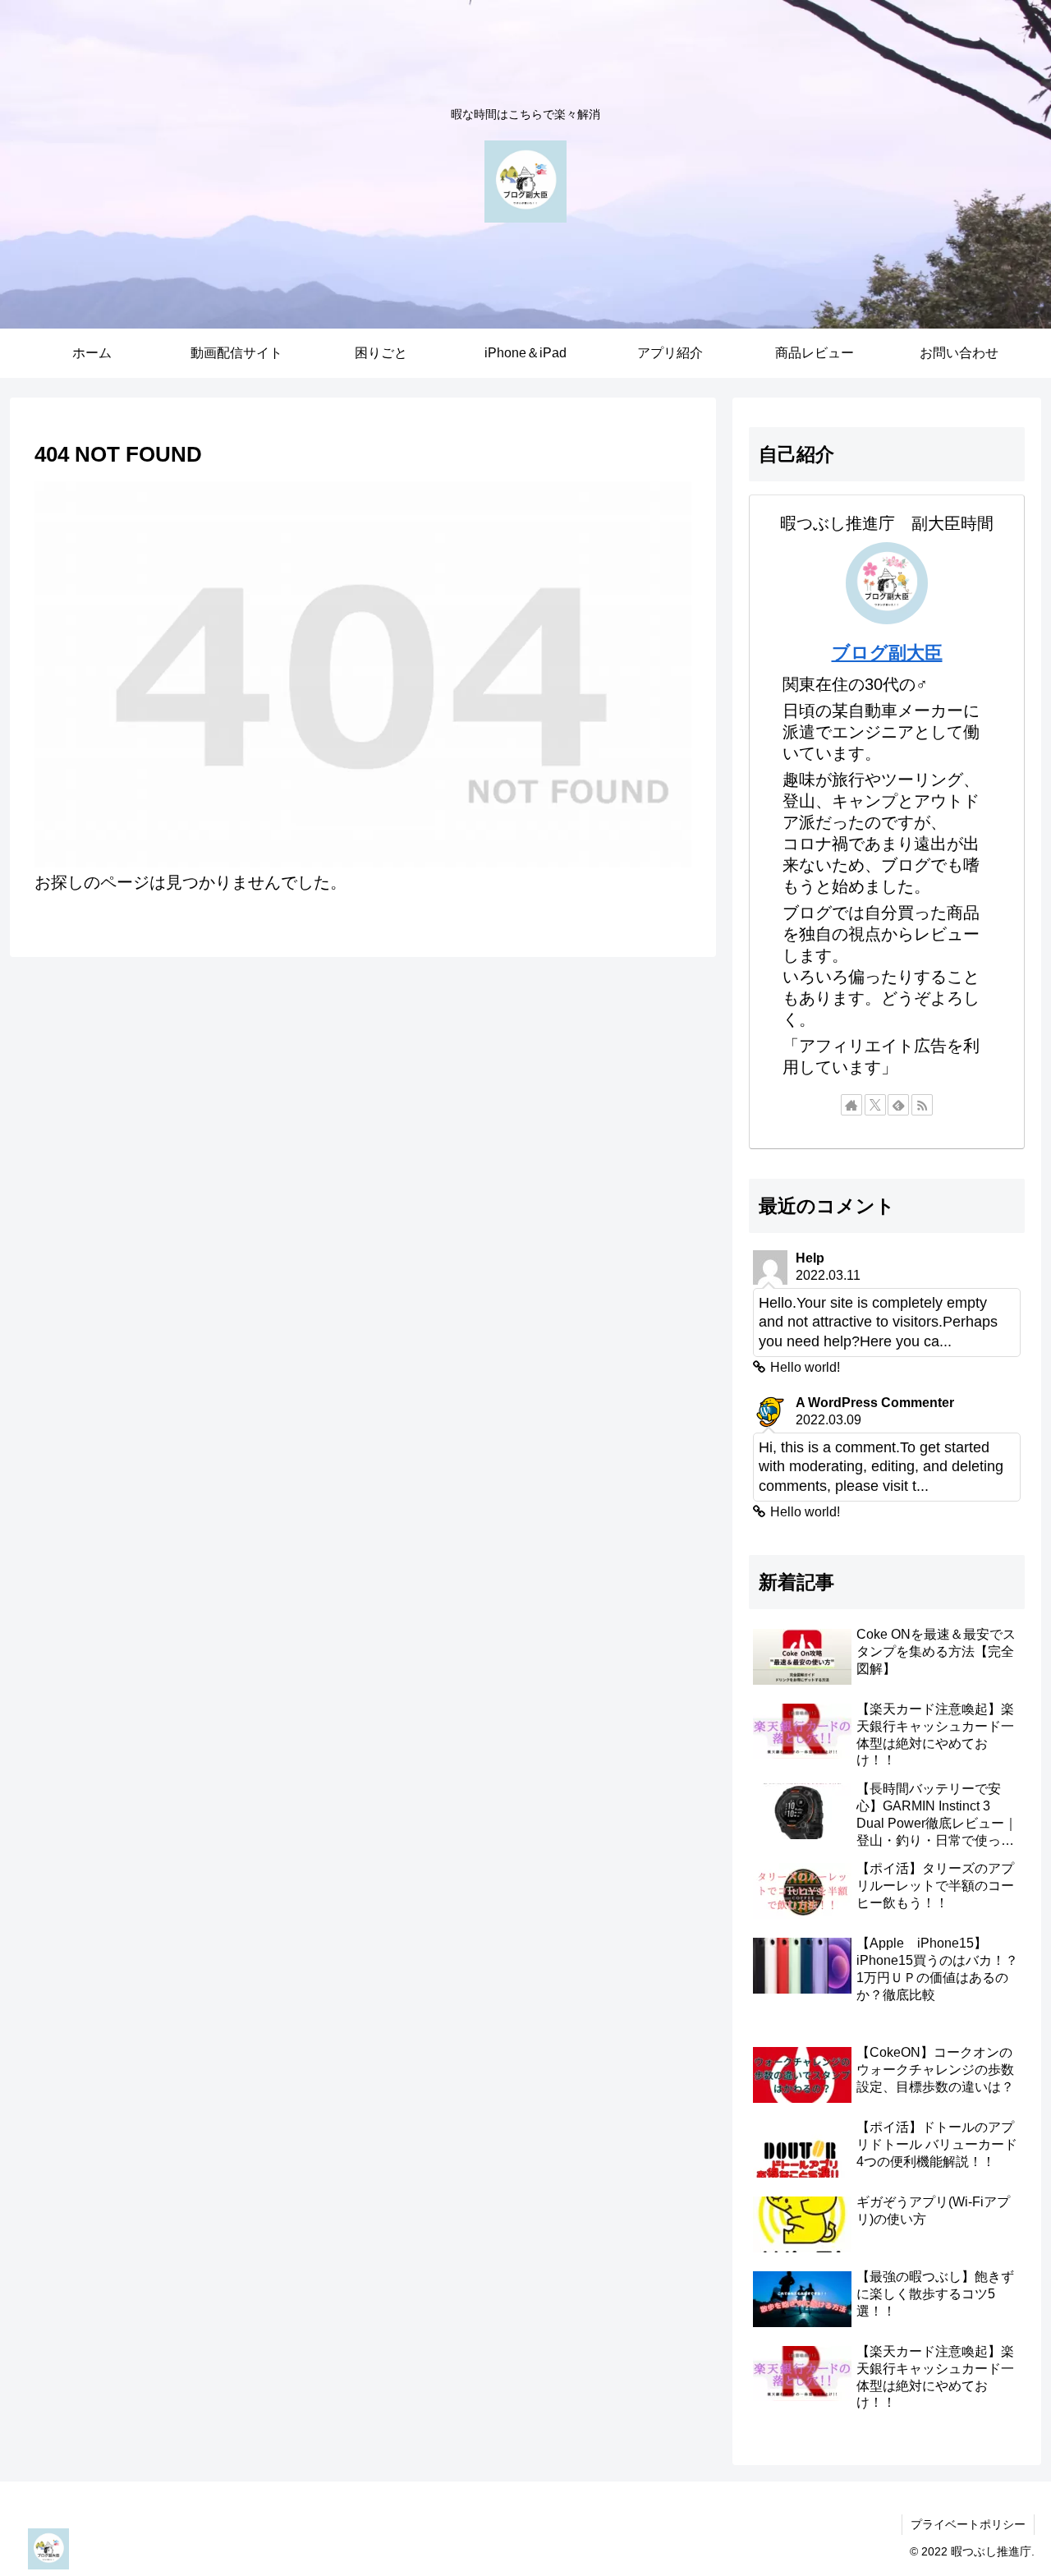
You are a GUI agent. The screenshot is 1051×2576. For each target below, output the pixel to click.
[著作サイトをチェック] (851, 1105)
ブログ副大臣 (887, 653)
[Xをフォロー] (875, 1105)
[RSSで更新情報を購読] (922, 1105)
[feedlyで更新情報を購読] (898, 1105)
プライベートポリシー (968, 2524)
